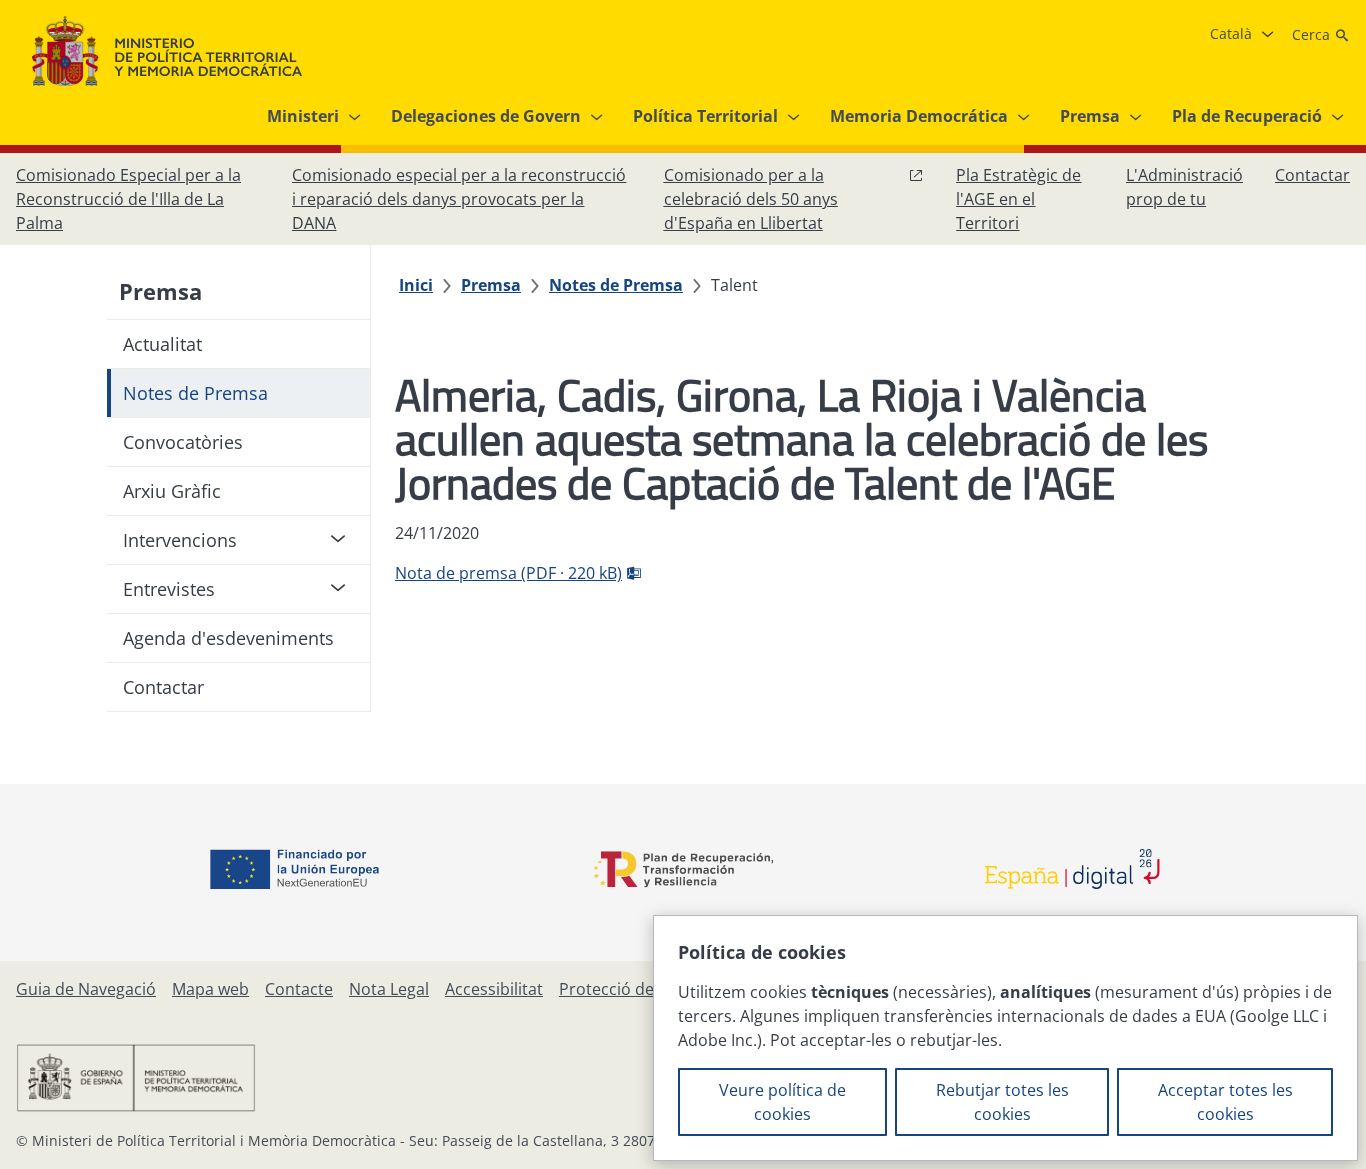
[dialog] (1005, 1038)
